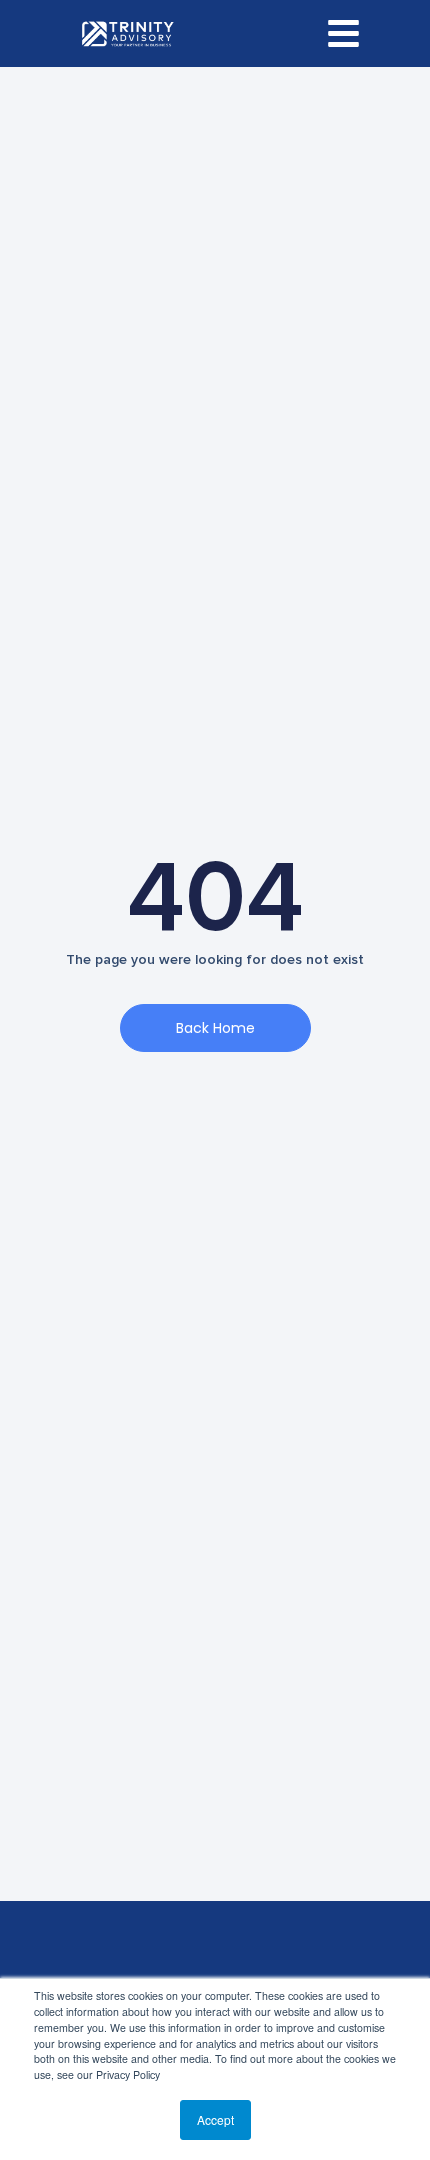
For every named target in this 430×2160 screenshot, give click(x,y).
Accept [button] (215, 2119)
